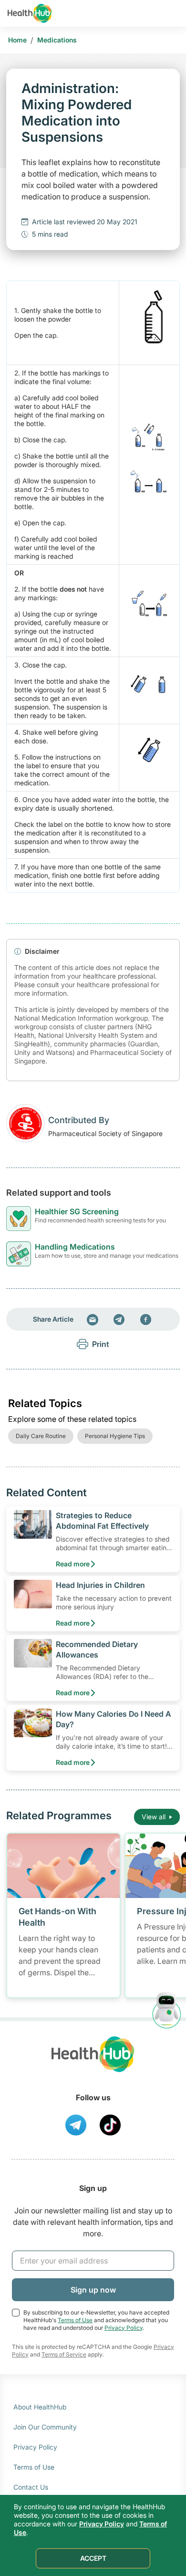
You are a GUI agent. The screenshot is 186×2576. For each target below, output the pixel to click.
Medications (57, 40)
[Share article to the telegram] (119, 1319)
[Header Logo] (30, 13)
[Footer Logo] (93, 2063)
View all (154, 1817)
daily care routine (41, 1436)
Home (17, 40)
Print (101, 1344)
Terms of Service (64, 2354)
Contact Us (31, 2487)
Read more (73, 1564)
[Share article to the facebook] (146, 1319)
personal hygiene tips (115, 1436)
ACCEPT (93, 2558)
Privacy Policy (124, 2328)
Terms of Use (75, 2320)
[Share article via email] (93, 1319)
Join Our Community (45, 2427)
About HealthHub (40, 2407)
